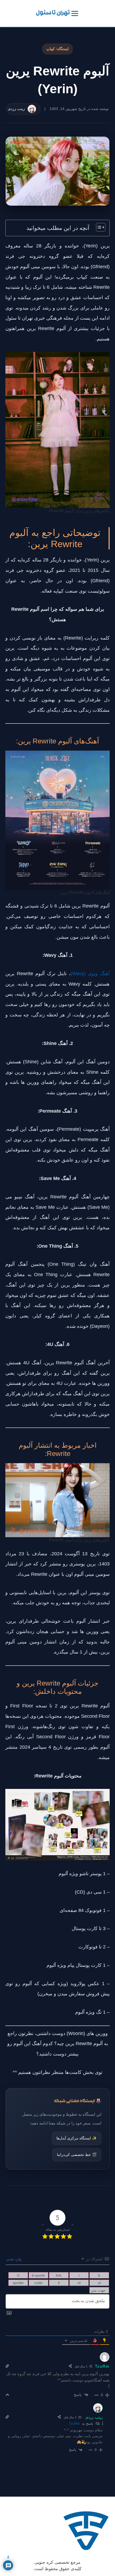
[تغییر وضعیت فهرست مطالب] (98, 227)
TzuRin (74, 2424)
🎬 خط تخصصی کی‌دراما (77, 2155)
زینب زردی (94, 2417)
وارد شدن (14, 2259)
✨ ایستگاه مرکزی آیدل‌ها (77, 2138)
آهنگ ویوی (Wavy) (90, 974)
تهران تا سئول (53, 13)
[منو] (75, 13)
